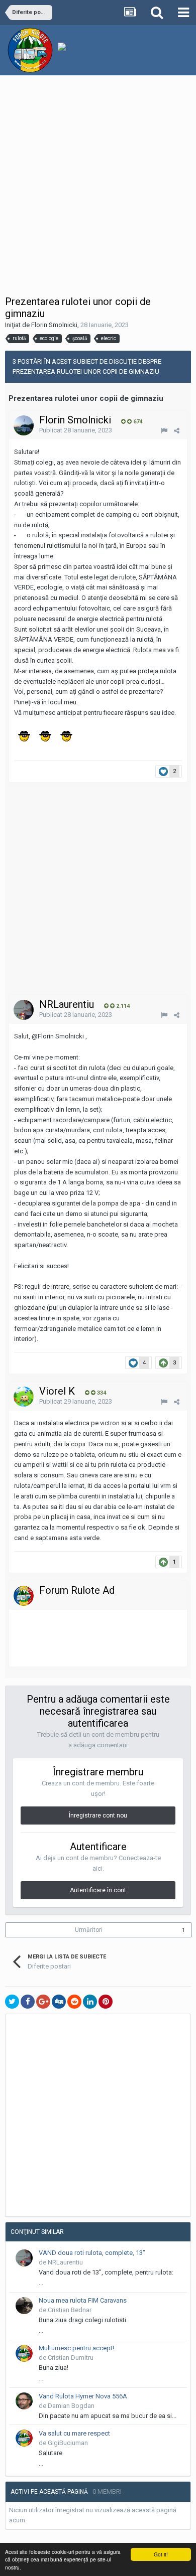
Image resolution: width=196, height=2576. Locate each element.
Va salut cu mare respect (74, 2433)
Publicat (76, 430)
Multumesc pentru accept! (76, 2348)
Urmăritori (89, 1930)
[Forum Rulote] (24, 1596)
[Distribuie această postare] (177, 431)
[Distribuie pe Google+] (43, 2002)
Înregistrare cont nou (98, 1815)
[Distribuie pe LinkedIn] (90, 2002)
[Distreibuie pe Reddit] (74, 2002)
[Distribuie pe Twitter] (12, 2002)
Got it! (161, 2554)
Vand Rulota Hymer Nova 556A (83, 2396)
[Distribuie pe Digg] (59, 2002)
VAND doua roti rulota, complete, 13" (92, 2253)
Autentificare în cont (98, 1890)
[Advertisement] (98, 188)
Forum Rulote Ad (77, 1590)
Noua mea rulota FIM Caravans (83, 2300)
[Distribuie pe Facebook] (28, 2002)
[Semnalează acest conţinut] (164, 431)
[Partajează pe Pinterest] (106, 2002)
